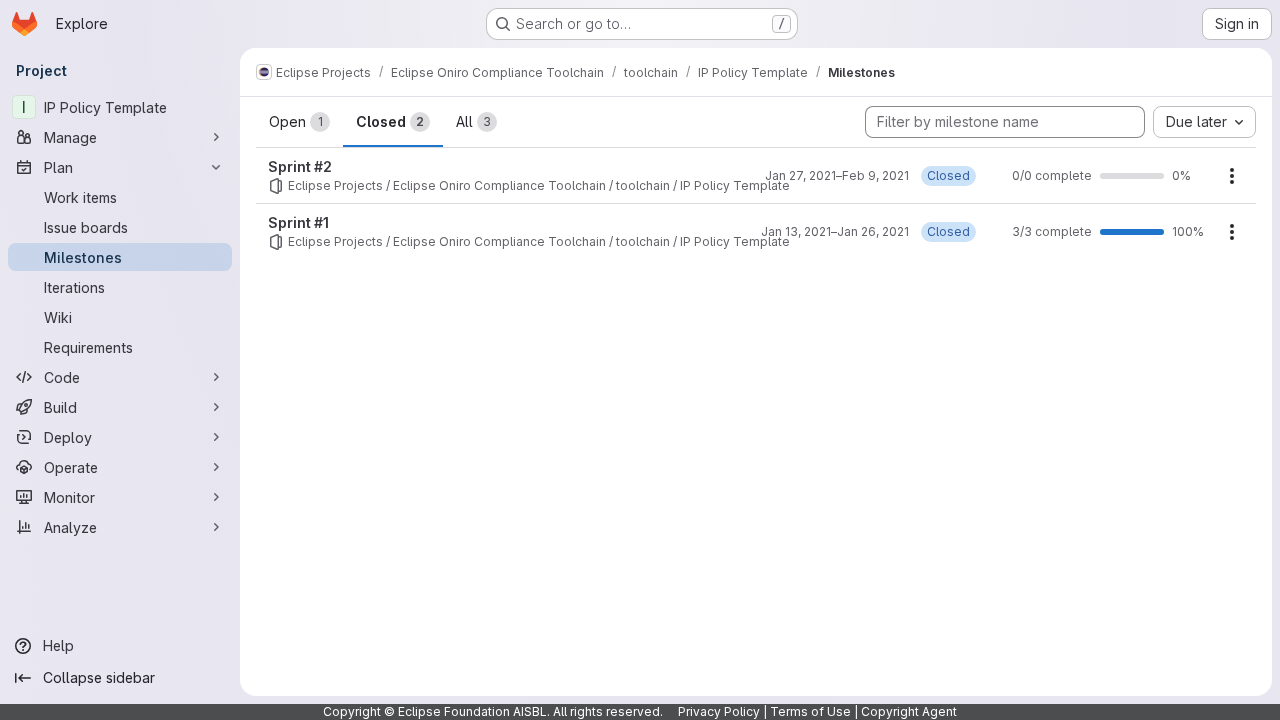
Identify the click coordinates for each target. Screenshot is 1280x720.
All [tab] (473, 121)
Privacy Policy (719, 711)
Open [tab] (296, 121)
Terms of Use (810, 711)
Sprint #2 (300, 166)
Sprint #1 (298, 222)
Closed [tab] (390, 121)
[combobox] (1204, 122)
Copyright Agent (909, 711)
